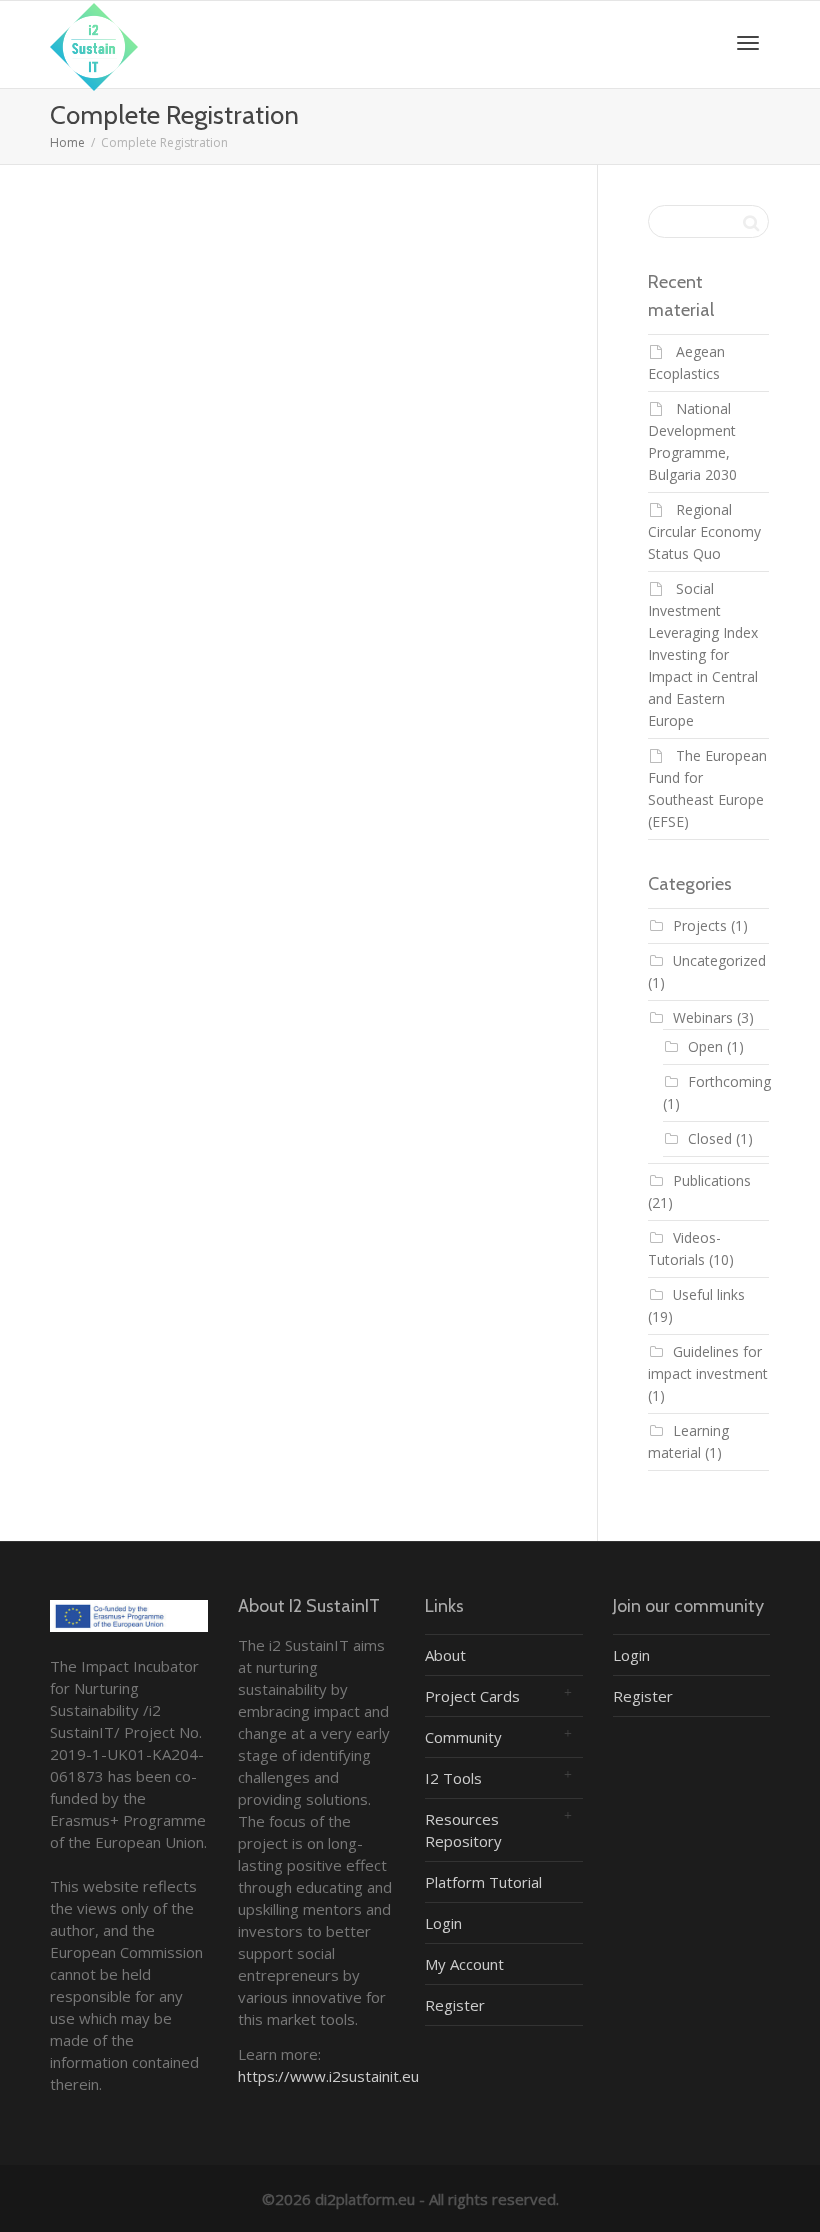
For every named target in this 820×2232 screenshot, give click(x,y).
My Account (464, 1964)
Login (443, 1923)
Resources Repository (463, 1830)
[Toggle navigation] (748, 43)
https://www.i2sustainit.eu (328, 2076)
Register (455, 2005)
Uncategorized (719, 960)
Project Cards (472, 1696)
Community (463, 1737)
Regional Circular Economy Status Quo (704, 531)
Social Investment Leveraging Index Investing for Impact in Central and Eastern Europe (703, 654)
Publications (712, 1180)
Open (705, 1046)
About (445, 1655)
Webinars (703, 1017)
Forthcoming (729, 1081)
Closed (710, 1138)
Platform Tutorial (483, 1882)
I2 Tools (453, 1778)
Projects (700, 925)
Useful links (709, 1294)
